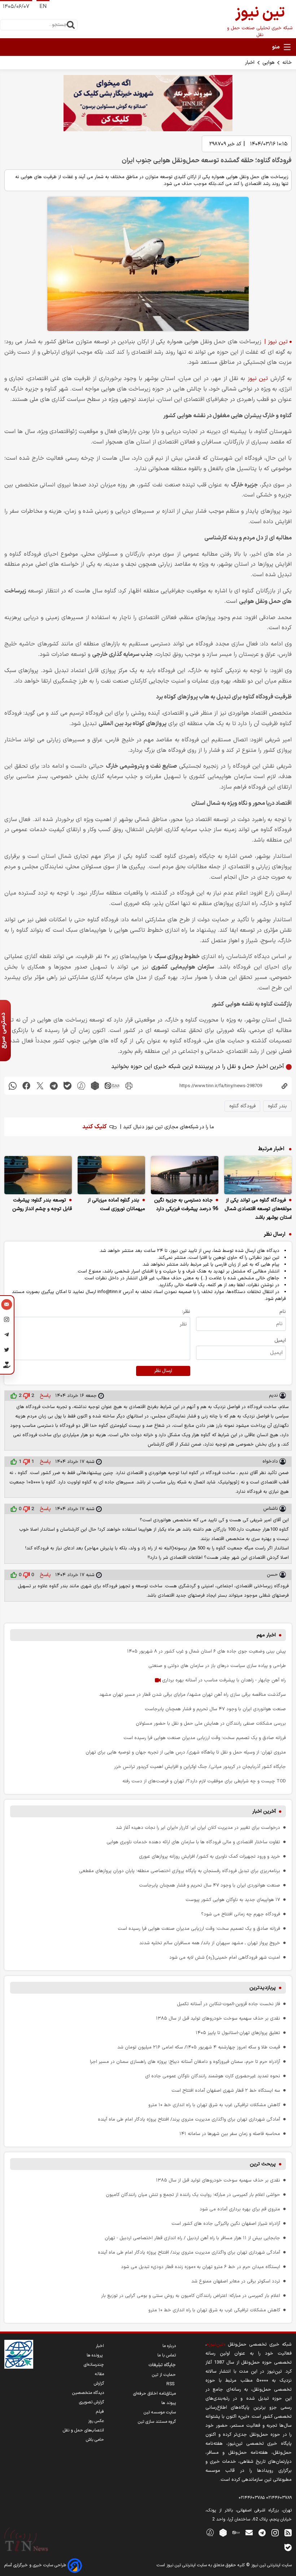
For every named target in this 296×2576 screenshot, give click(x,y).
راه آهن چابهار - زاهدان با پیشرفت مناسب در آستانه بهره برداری (223, 1680)
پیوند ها (169, 2403)
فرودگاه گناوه (242, 1106)
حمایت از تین (164, 2375)
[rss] (288, 2532)
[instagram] (275, 2532)
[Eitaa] (236, 2532)
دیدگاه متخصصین (88, 2393)
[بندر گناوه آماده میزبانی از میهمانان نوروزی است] (111, 1175)
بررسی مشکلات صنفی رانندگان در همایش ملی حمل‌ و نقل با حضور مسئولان (211, 1723)
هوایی (268, 63)
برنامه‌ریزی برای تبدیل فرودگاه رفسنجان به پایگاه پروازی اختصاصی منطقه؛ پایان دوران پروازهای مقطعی (180, 1871)
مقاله (99, 2374)
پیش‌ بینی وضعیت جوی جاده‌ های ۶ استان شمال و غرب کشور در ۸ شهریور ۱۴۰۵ (206, 1651)
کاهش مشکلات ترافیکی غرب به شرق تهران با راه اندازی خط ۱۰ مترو (214, 2105)
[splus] (210, 2532)
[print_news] (129, 1086)
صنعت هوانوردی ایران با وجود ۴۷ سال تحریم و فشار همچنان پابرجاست (215, 1709)
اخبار (250, 63)
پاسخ (45, 1396)
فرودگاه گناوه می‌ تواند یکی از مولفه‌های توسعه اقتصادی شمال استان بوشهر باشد (258, 1209)
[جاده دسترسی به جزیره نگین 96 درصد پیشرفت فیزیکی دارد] (185, 1175)
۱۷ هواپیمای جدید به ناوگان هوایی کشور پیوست (233, 1900)
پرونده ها (95, 2355)
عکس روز (96, 2421)
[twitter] (40, 1086)
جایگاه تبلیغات (162, 2365)
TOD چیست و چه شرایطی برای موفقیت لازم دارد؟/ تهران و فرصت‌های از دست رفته (204, 1781)
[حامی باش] (7, 1366)
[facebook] (26, 1086)
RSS (171, 2384)
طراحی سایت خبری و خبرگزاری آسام (36, 2565)
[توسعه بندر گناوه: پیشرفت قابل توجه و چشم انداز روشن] (38, 1175)
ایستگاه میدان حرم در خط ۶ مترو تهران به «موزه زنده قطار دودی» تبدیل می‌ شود (201, 2267)
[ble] (68, 1086)
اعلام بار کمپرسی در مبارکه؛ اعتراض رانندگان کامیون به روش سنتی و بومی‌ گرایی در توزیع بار (191, 2296)
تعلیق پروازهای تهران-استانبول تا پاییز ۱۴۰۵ (238, 2033)
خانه (287, 63)
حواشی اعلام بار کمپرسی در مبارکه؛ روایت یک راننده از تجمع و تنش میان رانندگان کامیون (193, 2195)
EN (43, 7)
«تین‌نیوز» (216, 2344)
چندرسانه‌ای (94, 2365)
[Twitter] (7, 1351)
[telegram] (54, 1086)
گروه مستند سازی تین (157, 2422)
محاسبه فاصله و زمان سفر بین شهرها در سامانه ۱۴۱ (230, 2134)
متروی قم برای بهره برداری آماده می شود (240, 2209)
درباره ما (169, 2346)
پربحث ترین (263, 2164)
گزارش (99, 2383)
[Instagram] (7, 1320)
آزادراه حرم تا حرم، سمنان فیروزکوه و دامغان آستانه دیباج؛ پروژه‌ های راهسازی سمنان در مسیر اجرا (185, 2062)
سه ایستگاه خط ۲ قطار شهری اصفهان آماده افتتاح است (226, 2090)
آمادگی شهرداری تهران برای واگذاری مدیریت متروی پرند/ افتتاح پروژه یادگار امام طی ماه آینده (189, 2119)
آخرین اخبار (264, 1811)
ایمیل (280, 1340)
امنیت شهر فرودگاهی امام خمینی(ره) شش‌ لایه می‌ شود (225, 1957)
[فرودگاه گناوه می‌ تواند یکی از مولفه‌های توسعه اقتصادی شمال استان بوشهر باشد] (258, 1175)
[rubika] (95, 1086)
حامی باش (95, 2440)
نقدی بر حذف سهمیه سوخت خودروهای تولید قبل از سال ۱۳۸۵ (218, 2018)
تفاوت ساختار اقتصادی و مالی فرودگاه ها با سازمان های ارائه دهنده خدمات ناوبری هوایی (193, 1842)
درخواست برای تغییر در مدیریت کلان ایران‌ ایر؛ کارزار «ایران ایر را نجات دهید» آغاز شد (198, 1828)
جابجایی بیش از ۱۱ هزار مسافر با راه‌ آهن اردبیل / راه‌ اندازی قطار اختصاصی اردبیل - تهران (192, 2238)
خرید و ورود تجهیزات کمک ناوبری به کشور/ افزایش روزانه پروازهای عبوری (210, 1856)
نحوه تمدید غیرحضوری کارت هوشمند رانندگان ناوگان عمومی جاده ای (213, 2076)
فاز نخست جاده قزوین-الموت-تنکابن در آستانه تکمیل (228, 2004)
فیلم (100, 2412)
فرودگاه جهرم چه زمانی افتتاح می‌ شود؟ (241, 1914)
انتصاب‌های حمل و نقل (83, 2430)
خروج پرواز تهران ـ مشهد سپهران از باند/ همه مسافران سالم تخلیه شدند (210, 1943)
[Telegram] (7, 1336)
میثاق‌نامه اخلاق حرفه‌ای (154, 2394)
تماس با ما (167, 2355)
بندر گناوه (277, 1106)
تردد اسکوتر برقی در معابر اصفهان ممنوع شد (236, 2281)
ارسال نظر (163, 1371)
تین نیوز (258, 379)
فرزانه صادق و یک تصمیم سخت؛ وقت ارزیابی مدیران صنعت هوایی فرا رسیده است (205, 1738)
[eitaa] (112, 1086)
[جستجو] (71, 25)
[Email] (7, 1305)
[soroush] (81, 1086)
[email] (249, 2532)
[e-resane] (19, 2354)
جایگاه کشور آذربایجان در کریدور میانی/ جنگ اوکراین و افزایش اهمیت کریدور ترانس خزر (200, 1767)
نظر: (186, 1312)
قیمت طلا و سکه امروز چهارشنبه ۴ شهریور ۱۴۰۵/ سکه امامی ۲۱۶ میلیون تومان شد (199, 2047)
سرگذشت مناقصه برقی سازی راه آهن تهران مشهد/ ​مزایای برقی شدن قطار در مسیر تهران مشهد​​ (193, 1695)
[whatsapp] (13, 1086)
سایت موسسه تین (160, 2412)
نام (283, 1312)
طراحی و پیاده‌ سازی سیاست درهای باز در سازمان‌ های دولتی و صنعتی (217, 1666)
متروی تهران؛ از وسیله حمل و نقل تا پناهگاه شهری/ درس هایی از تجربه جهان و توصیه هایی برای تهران (186, 1752)
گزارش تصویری (92, 2402)
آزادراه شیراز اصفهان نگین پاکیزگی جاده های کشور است (226, 2224)
